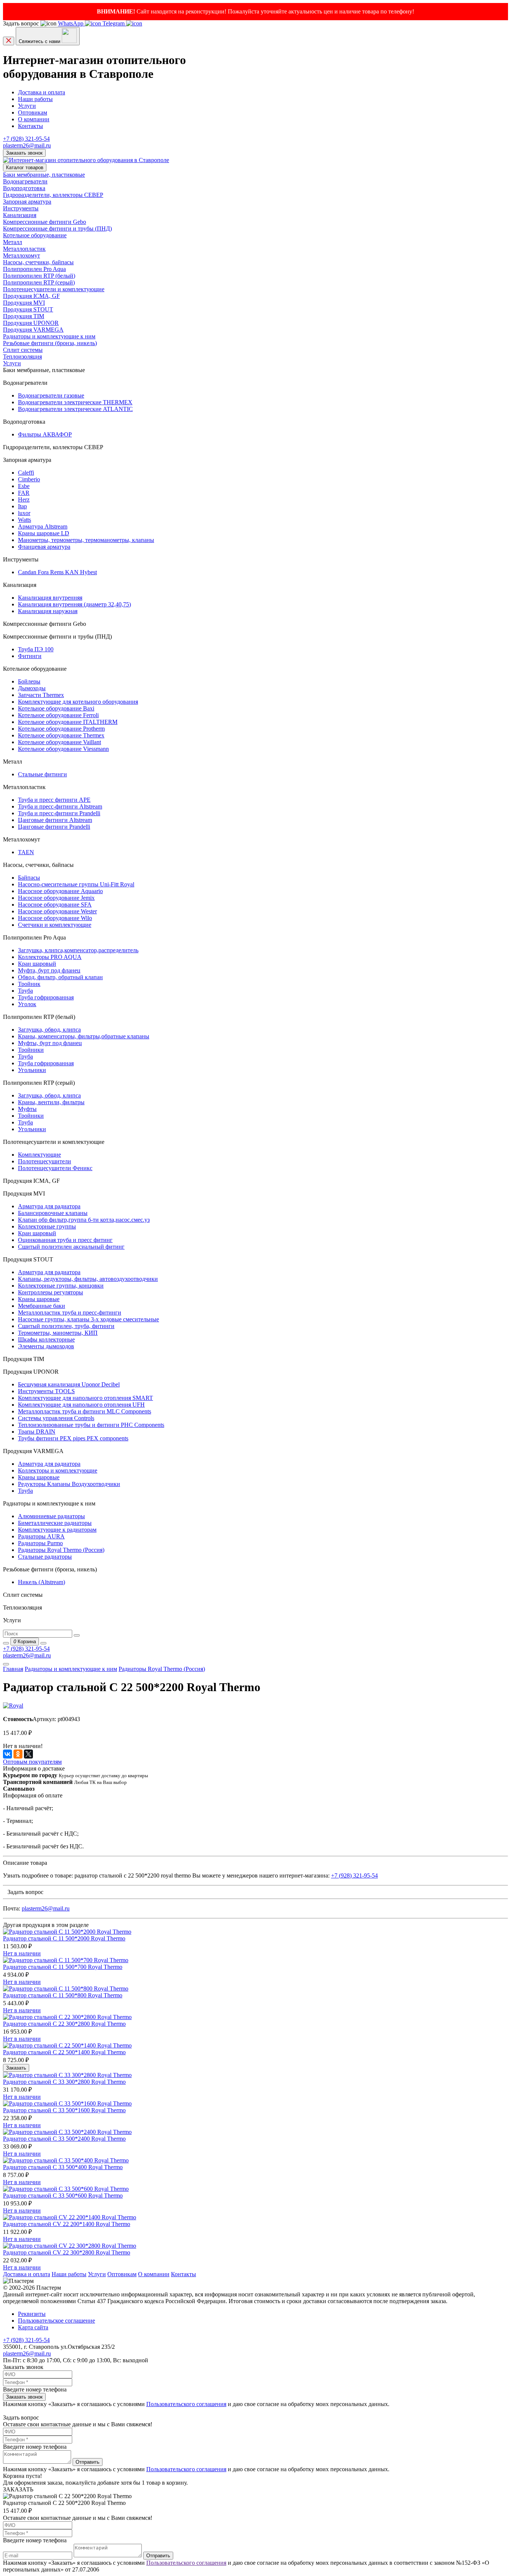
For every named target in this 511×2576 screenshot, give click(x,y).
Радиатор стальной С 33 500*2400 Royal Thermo (64, 2139)
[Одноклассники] (18, 1754)
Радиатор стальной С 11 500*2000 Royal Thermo (64, 1938)
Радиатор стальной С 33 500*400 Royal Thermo (63, 2167)
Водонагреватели (25, 181)
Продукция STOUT (28, 309)
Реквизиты (32, 2314)
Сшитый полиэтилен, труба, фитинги (66, 1326)
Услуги (27, 106)
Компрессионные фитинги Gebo (45, 222)
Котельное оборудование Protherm (61, 729)
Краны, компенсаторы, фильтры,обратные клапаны (84, 1036)
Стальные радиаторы (45, 1557)
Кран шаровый (37, 964)
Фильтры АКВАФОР (45, 434)
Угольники (32, 1070)
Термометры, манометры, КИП (58, 1333)
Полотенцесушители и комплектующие (54, 289)
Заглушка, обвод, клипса (49, 1030)
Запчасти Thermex (41, 695)
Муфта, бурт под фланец (49, 970)
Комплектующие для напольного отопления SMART (85, 1398)
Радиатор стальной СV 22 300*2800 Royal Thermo (67, 2252)
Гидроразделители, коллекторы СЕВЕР (53, 195)
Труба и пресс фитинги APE (54, 800)
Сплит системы (23, 350)
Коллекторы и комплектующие (58, 1470)
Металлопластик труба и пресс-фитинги (70, 1313)
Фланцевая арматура (44, 547)
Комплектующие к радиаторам (57, 1530)
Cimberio (29, 479)
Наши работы (35, 99)
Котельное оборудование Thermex (61, 735)
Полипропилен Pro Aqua (34, 269)
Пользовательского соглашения (186, 2404)
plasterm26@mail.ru (27, 145)
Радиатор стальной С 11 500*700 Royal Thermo (63, 1967)
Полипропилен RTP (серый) (39, 282)
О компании (34, 119)
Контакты (30, 126)
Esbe (24, 486)
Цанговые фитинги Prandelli (54, 827)
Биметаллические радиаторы (55, 1523)
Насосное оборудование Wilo (55, 918)
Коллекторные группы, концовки (61, 1286)
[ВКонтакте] (7, 1754)
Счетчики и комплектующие (55, 925)
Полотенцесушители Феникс (55, 1168)
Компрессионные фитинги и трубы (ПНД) (57, 229)
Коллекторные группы (47, 1226)
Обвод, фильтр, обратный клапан (60, 977)
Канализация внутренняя (50, 598)
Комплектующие (39, 1155)
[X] (28, 1754)
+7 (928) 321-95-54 (26, 139)
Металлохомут (22, 255)
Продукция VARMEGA (33, 330)
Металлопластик (24, 249)
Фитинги (30, 656)
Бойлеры (29, 681)
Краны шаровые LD (44, 533)
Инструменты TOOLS (46, 1391)
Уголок (27, 1004)
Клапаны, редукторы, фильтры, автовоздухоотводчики (88, 1279)
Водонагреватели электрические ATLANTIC (75, 409)
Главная (13, 1669)
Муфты (27, 1109)
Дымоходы (32, 688)
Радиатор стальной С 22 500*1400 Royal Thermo (64, 2052)
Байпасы (29, 878)
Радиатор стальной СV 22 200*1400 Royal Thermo (67, 2224)
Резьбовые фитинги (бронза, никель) (50, 343)
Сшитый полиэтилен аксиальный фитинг (71, 1247)
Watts (25, 520)
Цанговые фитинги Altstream (55, 820)
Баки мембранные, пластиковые (44, 175)
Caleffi (26, 473)
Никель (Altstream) (42, 1582)
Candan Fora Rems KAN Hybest (57, 572)
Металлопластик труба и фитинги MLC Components (85, 1411)
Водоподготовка (24, 188)
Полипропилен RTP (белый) (39, 276)
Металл (13, 242)
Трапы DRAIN (37, 1432)
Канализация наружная (48, 611)
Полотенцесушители (45, 1161)
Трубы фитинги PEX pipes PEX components (73, 1438)
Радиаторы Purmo (40, 1543)
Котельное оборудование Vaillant (59, 742)
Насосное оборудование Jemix (56, 898)
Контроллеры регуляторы (51, 1292)
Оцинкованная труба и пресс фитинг (65, 1240)
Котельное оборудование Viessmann (63, 749)
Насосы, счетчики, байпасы (38, 262)
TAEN (26, 852)
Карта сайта (33, 2327)
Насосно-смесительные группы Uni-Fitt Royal (76, 884)
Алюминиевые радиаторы (51, 1516)
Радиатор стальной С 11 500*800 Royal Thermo (63, 1995)
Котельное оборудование (35, 235)
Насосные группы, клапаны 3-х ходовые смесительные (88, 1319)
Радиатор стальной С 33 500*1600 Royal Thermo (64, 2110)
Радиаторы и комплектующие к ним (49, 336)
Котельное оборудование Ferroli (58, 715)
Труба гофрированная (46, 997)
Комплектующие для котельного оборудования (78, 702)
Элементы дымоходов (46, 1346)
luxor (24, 513)
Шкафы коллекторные (46, 1339)
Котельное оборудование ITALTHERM (68, 722)
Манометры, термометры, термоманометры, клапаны (86, 540)
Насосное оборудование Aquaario (60, 891)
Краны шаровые (39, 1299)
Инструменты (21, 208)
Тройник (29, 984)
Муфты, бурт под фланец (50, 1043)
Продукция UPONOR (31, 323)
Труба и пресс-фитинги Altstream (60, 806)
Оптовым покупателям (32, 1762)
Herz (24, 500)
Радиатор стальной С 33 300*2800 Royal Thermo (64, 2082)
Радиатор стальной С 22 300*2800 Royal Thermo (64, 2024)
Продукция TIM (24, 316)
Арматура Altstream (43, 526)
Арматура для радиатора (49, 1206)
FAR (24, 493)
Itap (22, 506)
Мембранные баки (42, 1306)
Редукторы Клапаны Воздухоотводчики (69, 1484)
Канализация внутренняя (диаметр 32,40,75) (74, 604)
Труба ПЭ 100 (36, 649)
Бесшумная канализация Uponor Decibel (69, 1384)
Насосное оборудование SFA (55, 905)
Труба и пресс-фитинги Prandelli (59, 813)
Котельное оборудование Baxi (56, 708)
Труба (25, 991)
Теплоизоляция (22, 357)
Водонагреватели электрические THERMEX (75, 402)
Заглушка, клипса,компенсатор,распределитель (78, 950)
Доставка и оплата (42, 92)
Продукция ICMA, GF (31, 296)
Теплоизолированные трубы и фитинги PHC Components (91, 1425)
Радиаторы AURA (41, 1536)
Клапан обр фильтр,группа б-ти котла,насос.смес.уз (84, 1220)
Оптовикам (33, 112)
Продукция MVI (24, 303)
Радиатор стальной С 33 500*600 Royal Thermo (63, 2196)
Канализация (20, 215)
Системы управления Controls (56, 1418)
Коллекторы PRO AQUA (50, 957)
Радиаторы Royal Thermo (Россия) (61, 1550)
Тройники (31, 1050)
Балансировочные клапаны (53, 1213)
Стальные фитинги (42, 774)
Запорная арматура (27, 202)
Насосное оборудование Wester (57, 911)
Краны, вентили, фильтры (51, 1102)
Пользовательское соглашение (56, 2321)
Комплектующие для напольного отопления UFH (81, 1405)
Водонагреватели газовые (51, 395)
